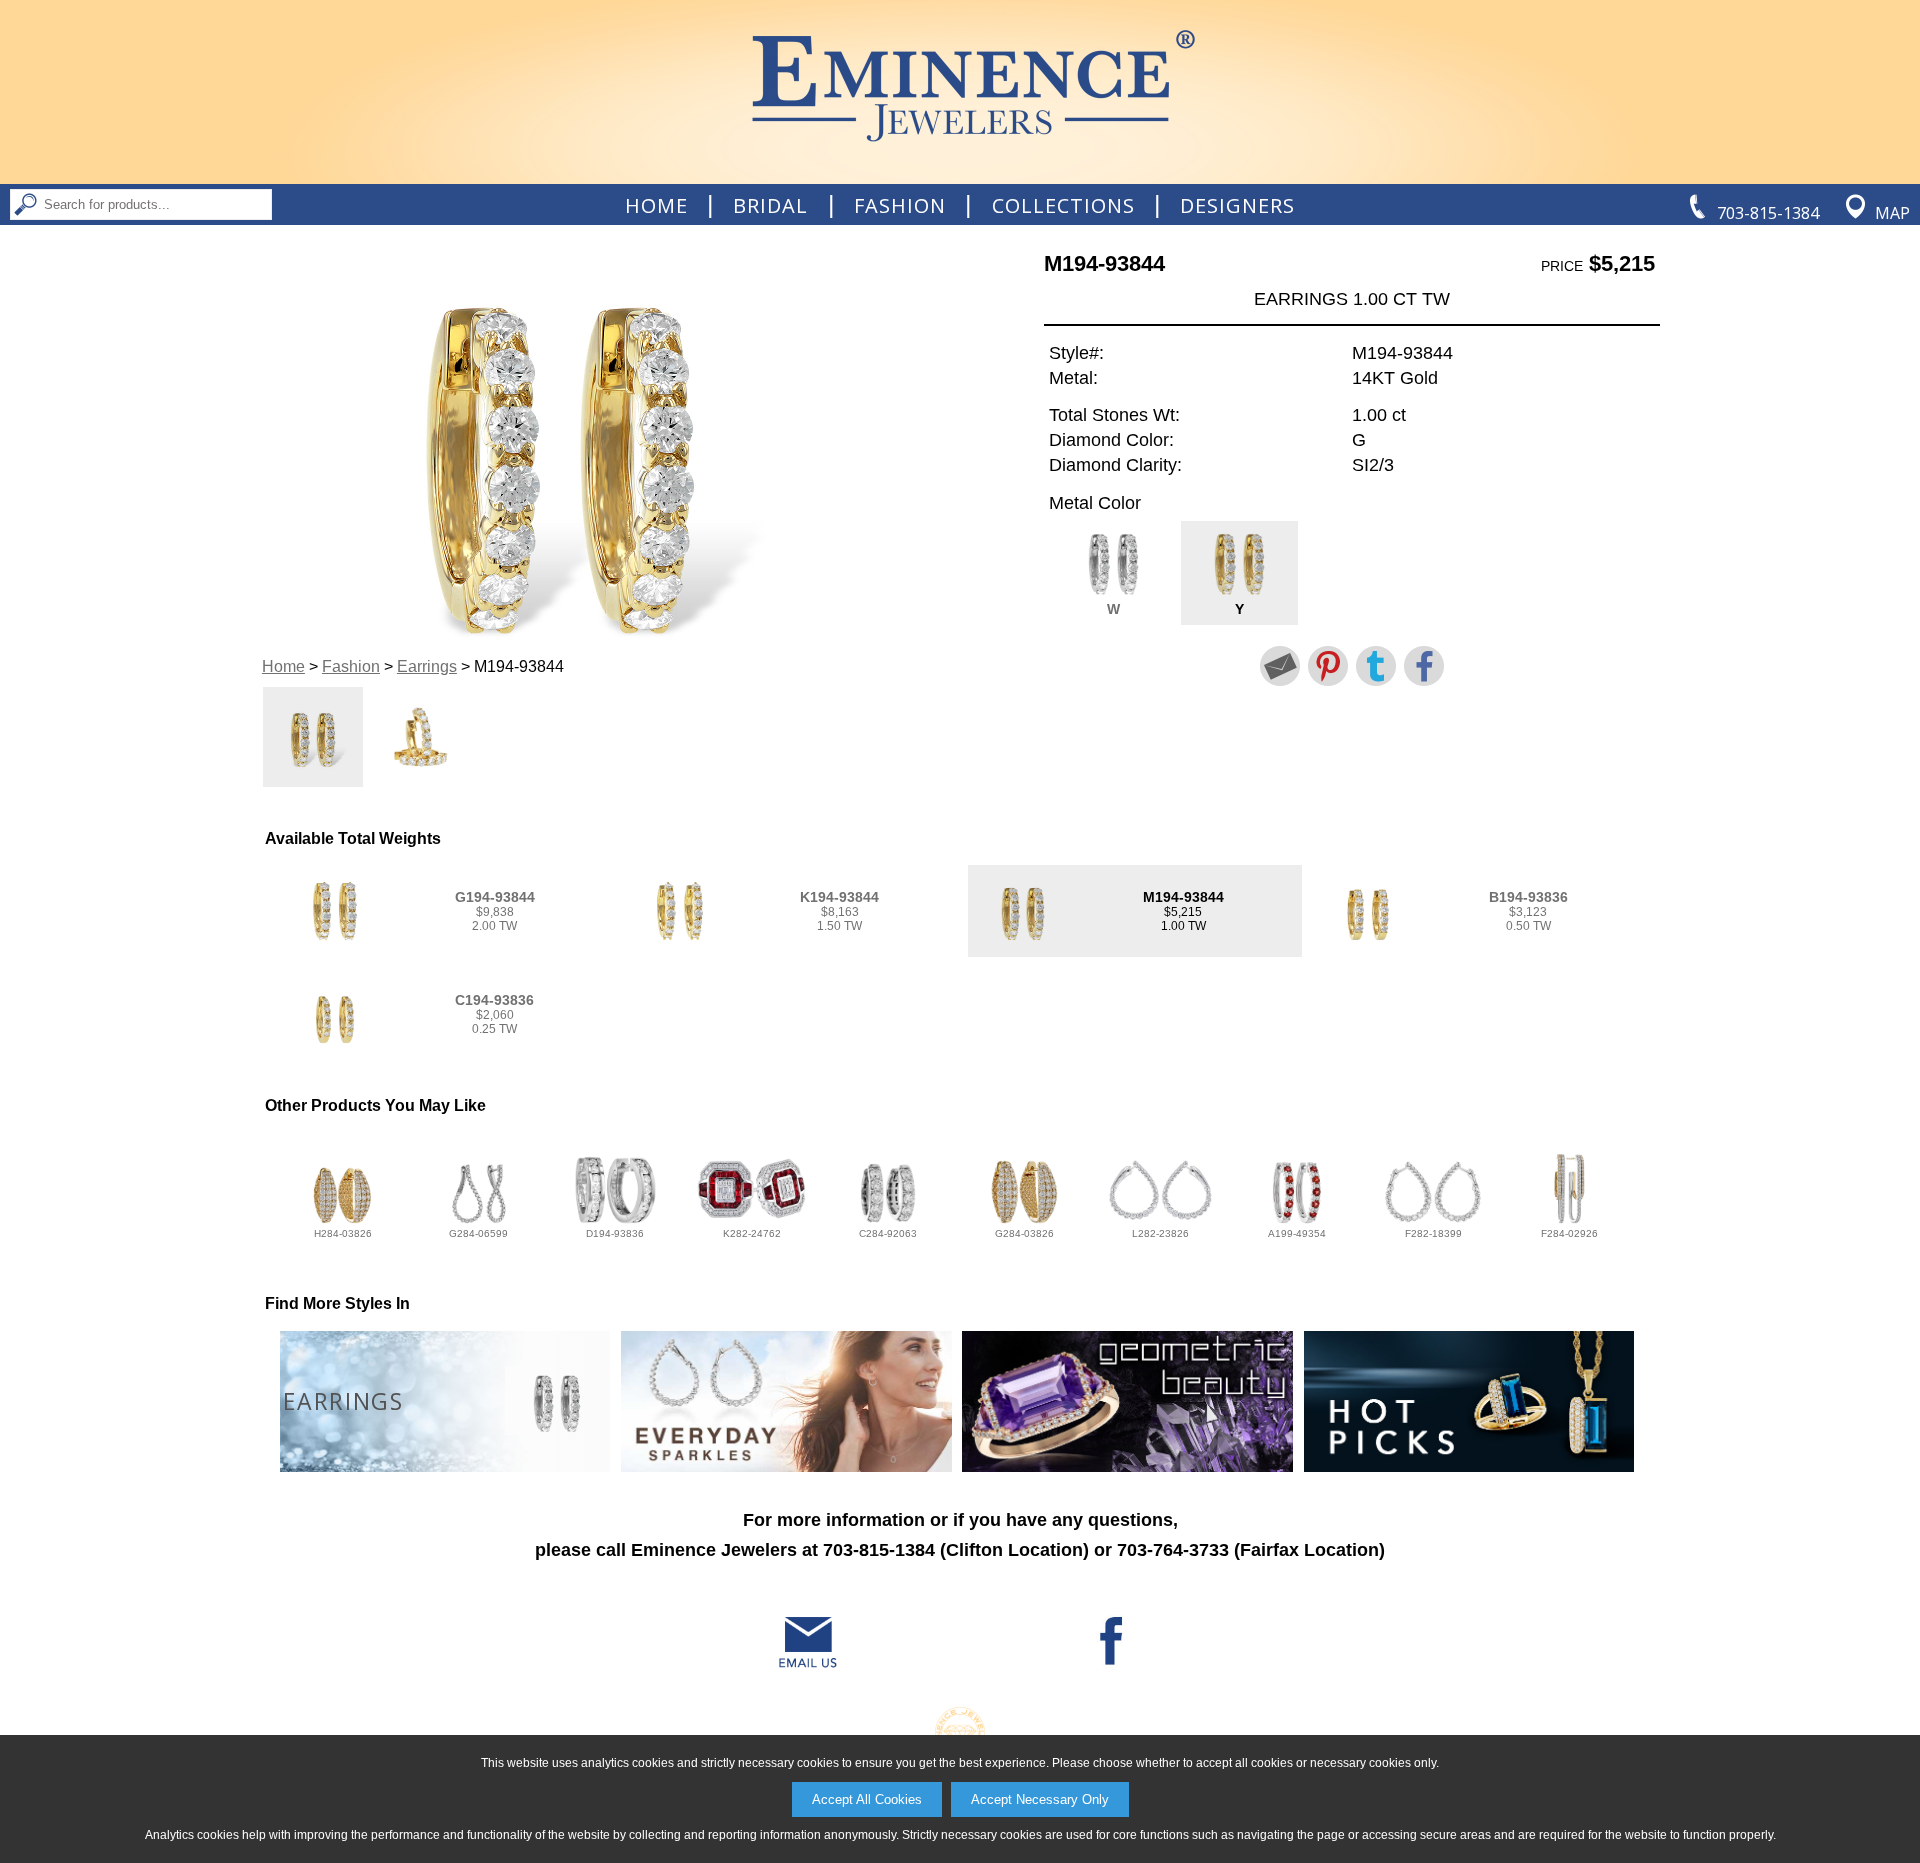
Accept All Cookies (867, 1799)
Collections (1063, 206)
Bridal (770, 206)
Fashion (900, 206)
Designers (1237, 206)
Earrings (427, 666)
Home (656, 206)
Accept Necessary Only (1040, 1799)
